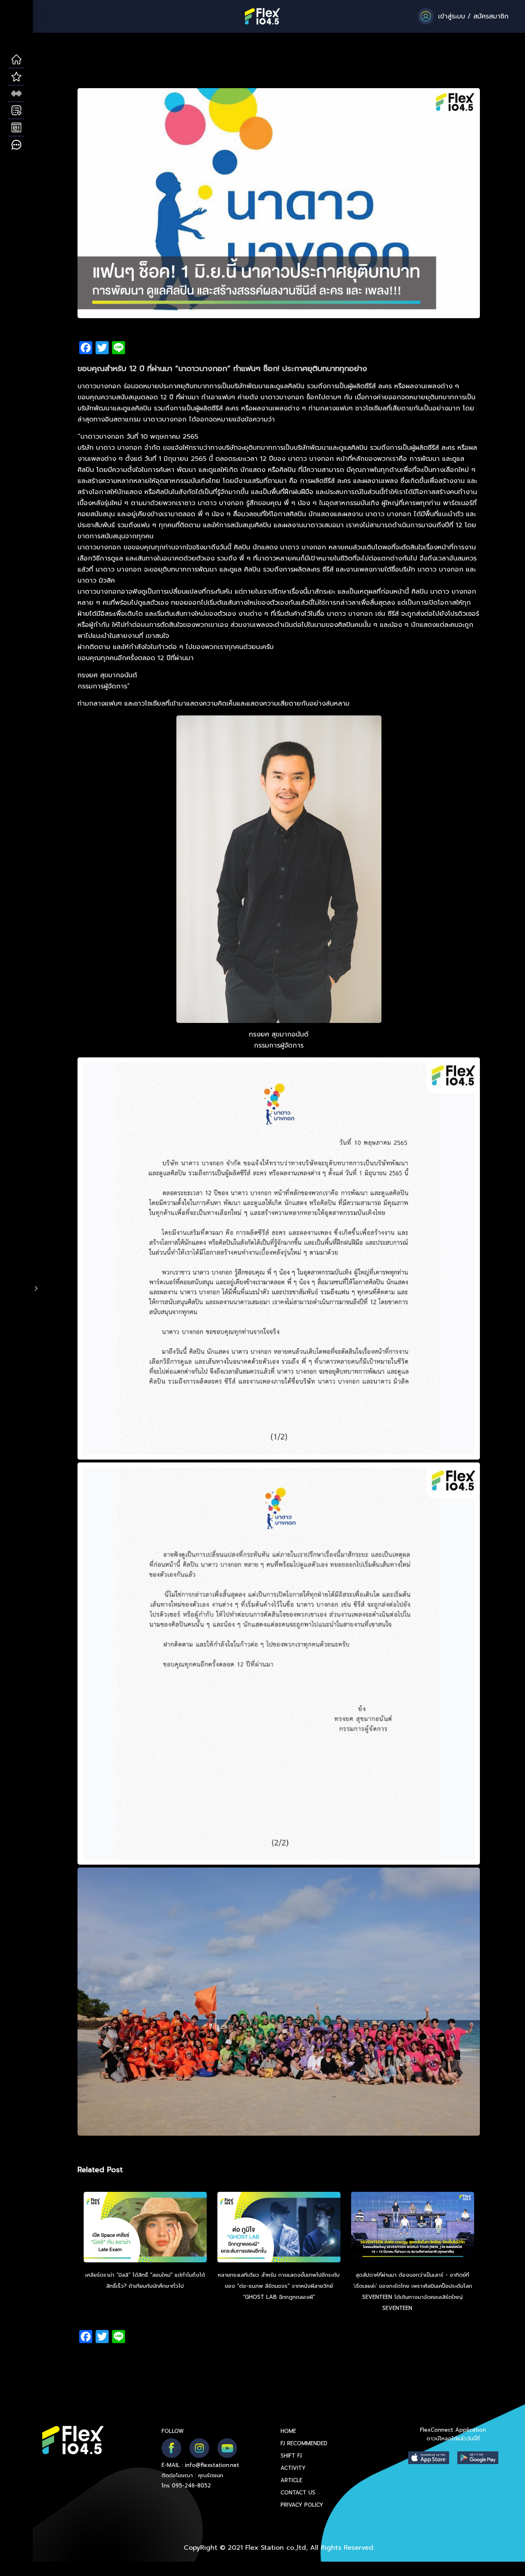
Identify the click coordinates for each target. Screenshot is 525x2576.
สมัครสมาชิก (491, 16)
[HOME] (16, 60)
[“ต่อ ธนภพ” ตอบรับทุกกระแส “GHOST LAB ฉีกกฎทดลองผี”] (279, 2228)
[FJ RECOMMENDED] (16, 77)
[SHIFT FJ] (16, 94)
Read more (429, 2308)
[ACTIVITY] (16, 111)
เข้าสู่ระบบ (452, 16)
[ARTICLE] (16, 128)
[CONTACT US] (16, 145)
